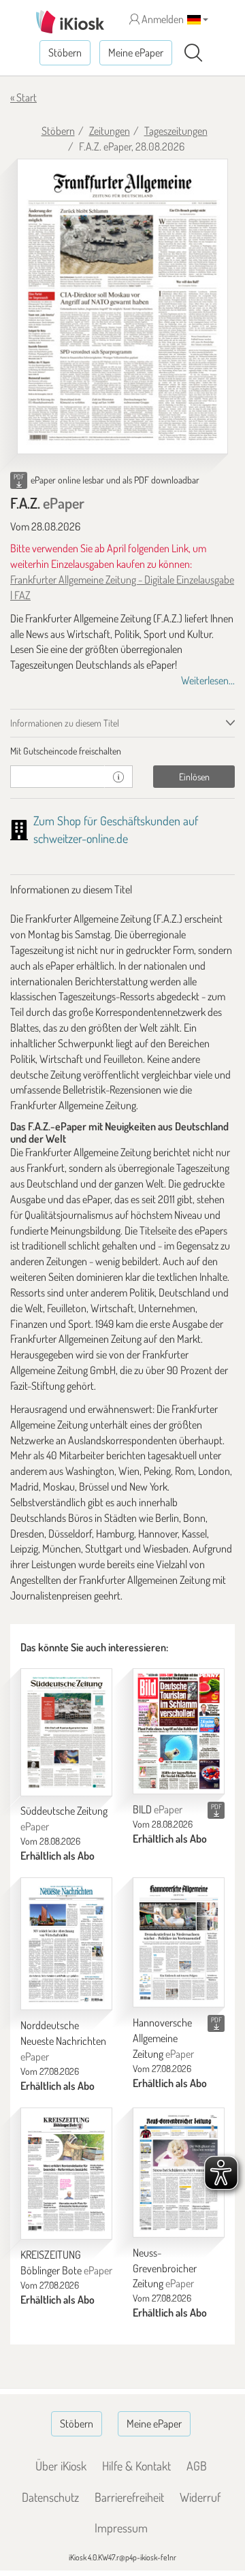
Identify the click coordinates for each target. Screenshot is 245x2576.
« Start (23, 97)
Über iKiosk (61, 2466)
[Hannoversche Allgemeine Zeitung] (179, 1942)
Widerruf (200, 2497)
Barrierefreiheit (129, 2497)
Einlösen (194, 777)
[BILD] (179, 1731)
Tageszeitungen (176, 131)
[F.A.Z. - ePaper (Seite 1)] (122, 307)
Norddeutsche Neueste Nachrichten (63, 2041)
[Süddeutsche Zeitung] (66, 1732)
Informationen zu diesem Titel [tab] (65, 723)
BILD (158, 1809)
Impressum (121, 2528)
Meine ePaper (136, 52)
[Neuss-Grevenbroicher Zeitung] (179, 2173)
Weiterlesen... (208, 680)
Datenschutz (50, 2497)
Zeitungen (110, 131)
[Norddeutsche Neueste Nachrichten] (66, 1944)
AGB (197, 2466)
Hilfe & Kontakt (136, 2466)
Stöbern (65, 52)
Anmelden (162, 19)
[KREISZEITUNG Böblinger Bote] (66, 2174)
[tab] (122, 751)
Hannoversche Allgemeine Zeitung (163, 2038)
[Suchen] (193, 53)
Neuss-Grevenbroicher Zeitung (165, 2268)
